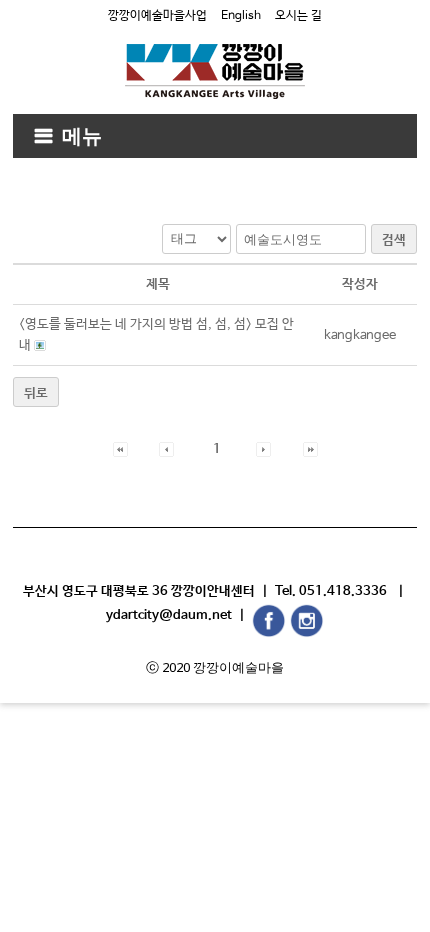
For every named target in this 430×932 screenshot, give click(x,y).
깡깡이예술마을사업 (157, 16)
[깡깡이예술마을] (215, 56)
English (241, 16)
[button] (120, 449)
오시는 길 (298, 16)
